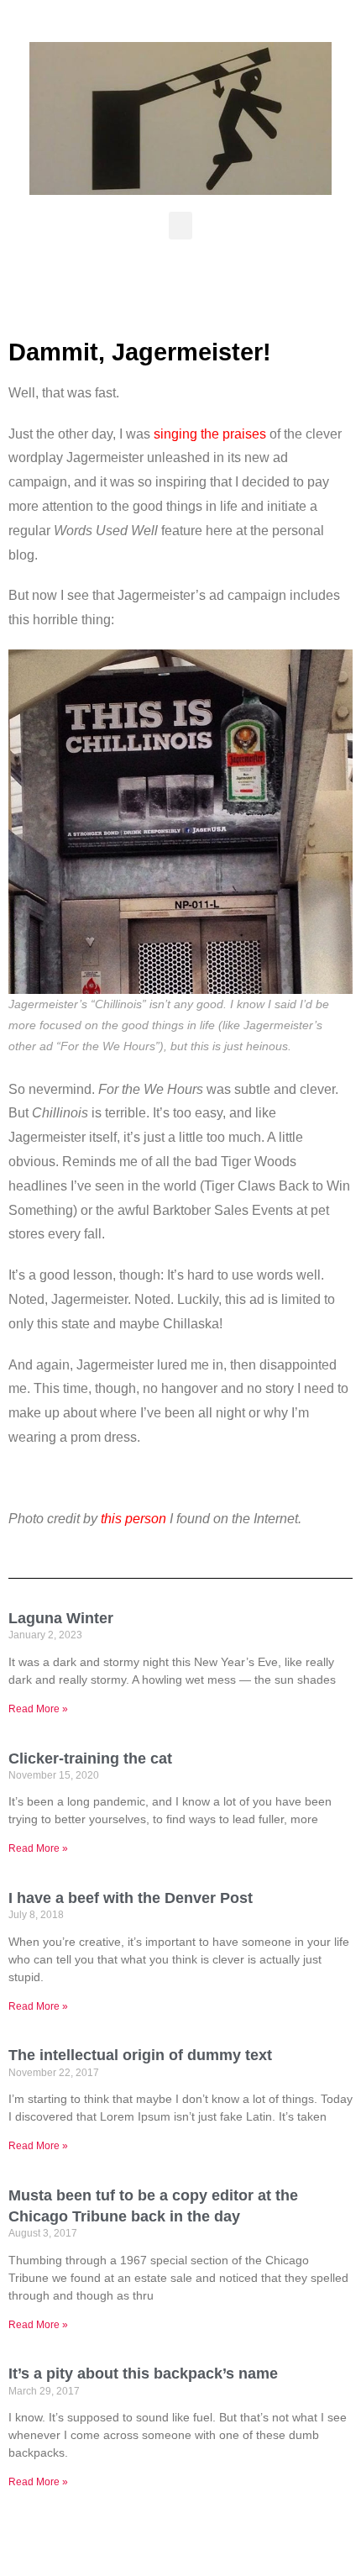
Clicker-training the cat (90, 1759)
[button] (180, 226)
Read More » (38, 1709)
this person (133, 1519)
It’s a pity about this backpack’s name (143, 2374)
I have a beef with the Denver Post (131, 1898)
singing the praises (210, 434)
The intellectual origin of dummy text (140, 2055)
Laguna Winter (61, 1618)
